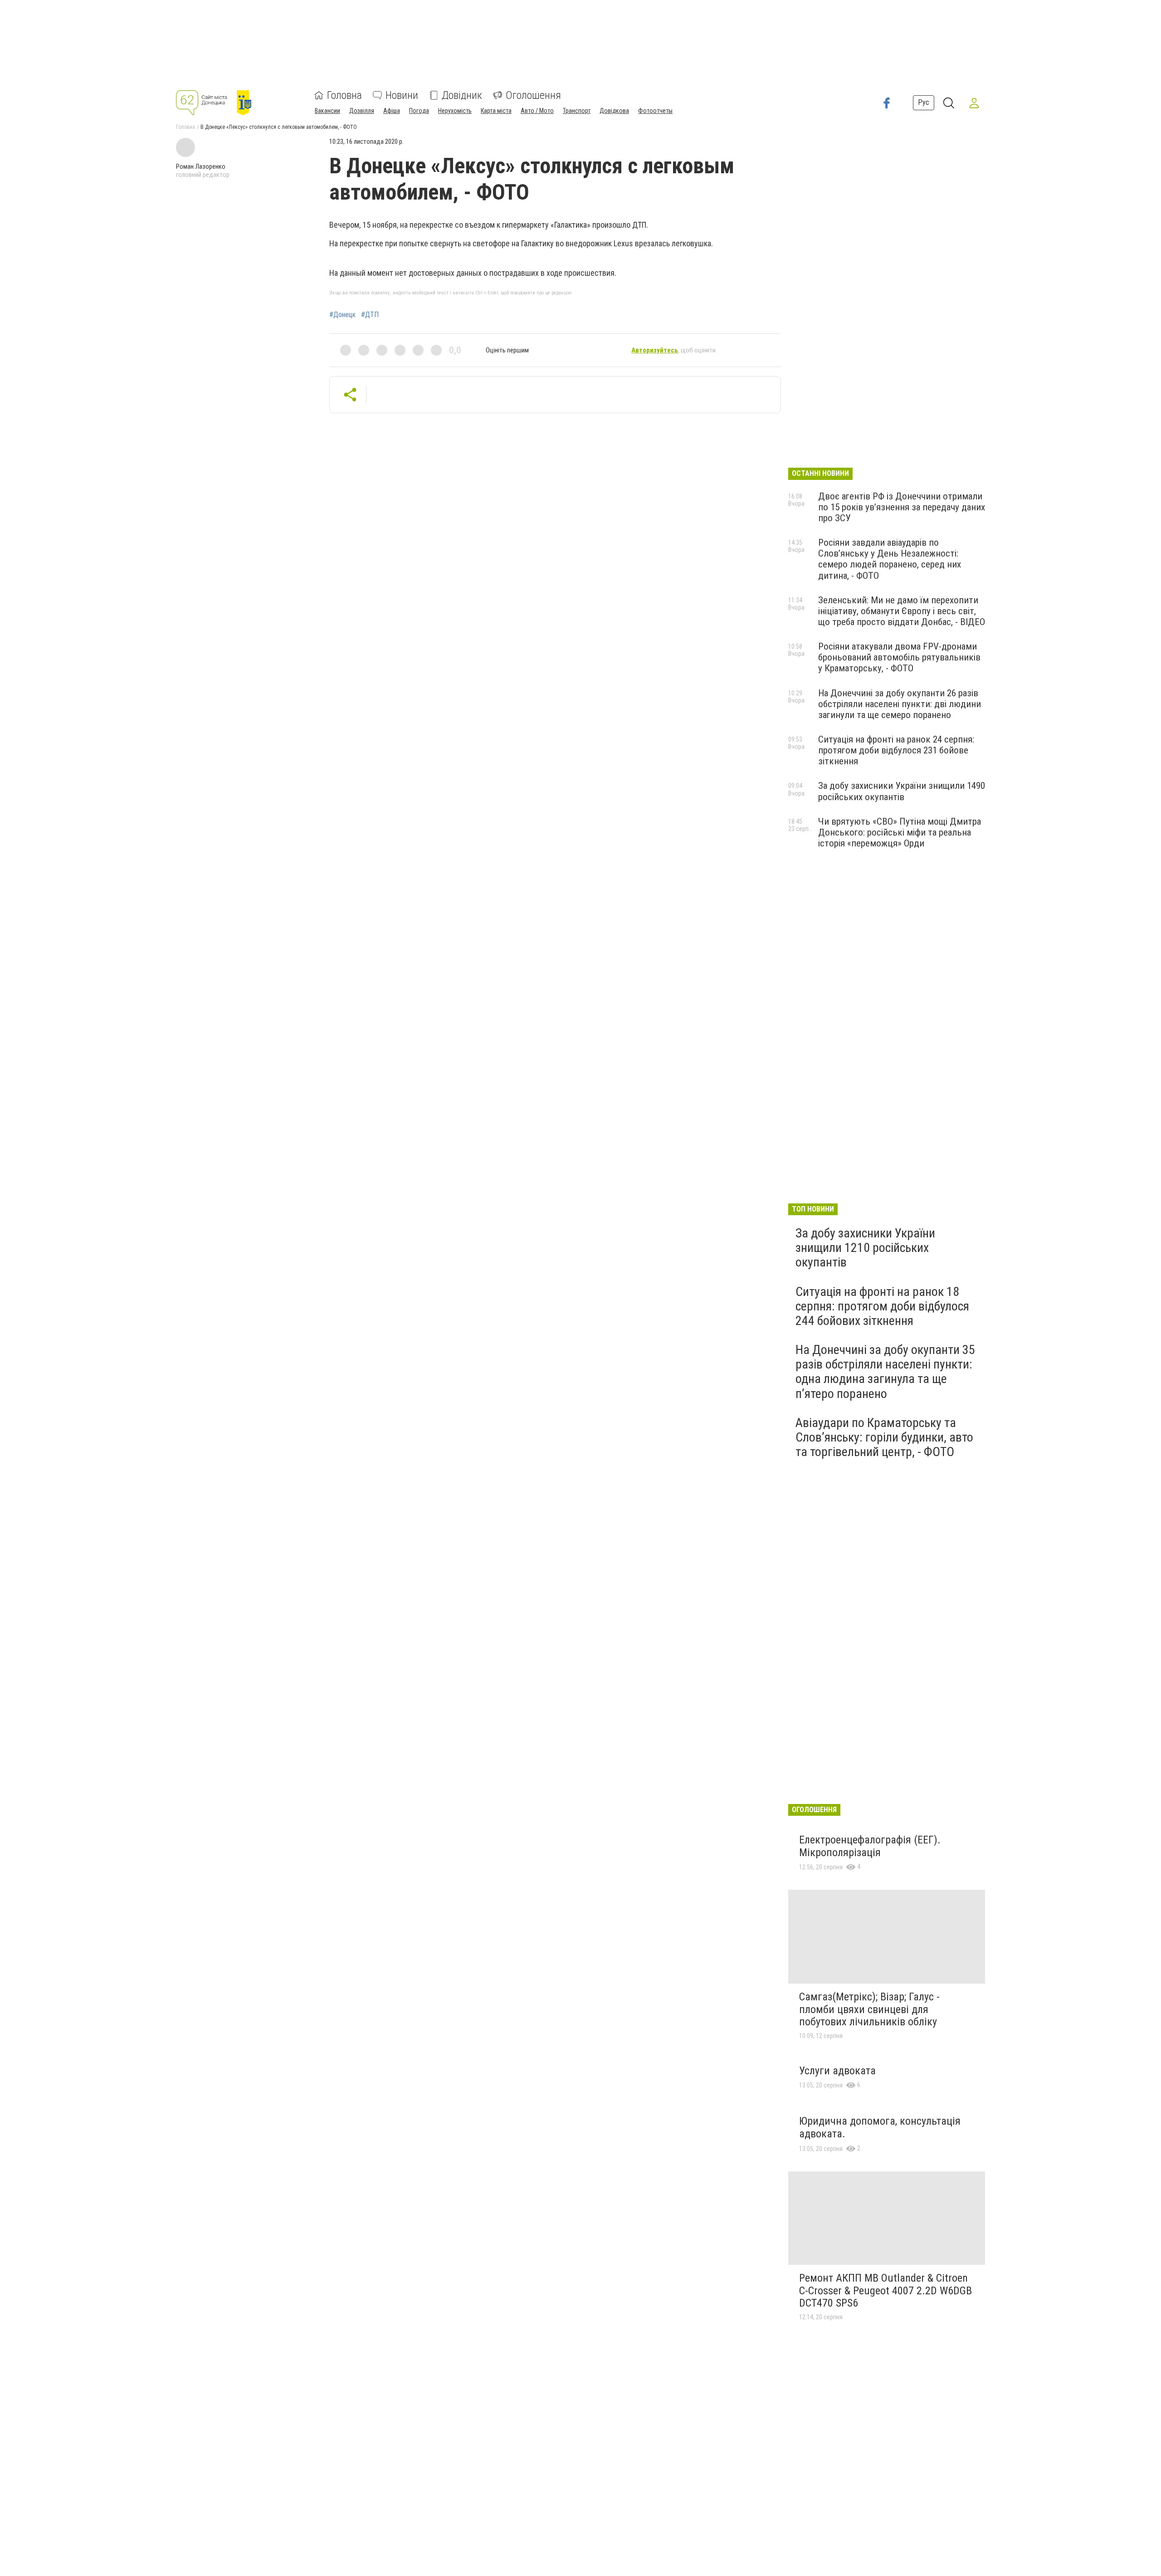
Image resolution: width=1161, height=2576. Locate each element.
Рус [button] (924, 102)
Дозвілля (362, 111)
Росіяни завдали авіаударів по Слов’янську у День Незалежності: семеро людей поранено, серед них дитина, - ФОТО (890, 559)
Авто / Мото (537, 111)
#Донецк (342, 315)
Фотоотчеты (655, 111)
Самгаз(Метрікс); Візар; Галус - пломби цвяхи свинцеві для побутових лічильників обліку (869, 2009)
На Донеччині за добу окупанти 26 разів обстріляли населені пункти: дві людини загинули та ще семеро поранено (900, 704)
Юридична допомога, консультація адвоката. (880, 2127)
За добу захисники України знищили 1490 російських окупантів (902, 791)
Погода (419, 111)
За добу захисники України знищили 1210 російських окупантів (865, 1248)
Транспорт (577, 111)
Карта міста (496, 111)
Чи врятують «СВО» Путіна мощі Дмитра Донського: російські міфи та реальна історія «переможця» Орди (900, 832)
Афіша (392, 111)
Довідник (462, 95)
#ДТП (370, 315)
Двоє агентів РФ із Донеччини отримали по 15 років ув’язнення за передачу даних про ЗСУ (902, 507)
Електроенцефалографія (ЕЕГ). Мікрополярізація (870, 1846)
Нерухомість (455, 111)
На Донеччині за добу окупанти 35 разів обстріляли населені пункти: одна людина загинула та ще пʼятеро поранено (885, 1372)
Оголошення (533, 95)
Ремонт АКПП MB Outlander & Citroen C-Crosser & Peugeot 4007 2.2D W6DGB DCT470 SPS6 (885, 2290)
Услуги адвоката (837, 2071)
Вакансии (327, 111)
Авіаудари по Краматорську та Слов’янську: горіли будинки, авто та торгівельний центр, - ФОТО (884, 1437)
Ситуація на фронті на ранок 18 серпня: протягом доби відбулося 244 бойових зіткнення (882, 1306)
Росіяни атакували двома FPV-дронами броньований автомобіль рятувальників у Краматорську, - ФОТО (899, 657)
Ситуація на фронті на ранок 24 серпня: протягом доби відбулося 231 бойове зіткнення (896, 750)
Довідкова (614, 111)
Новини (402, 95)
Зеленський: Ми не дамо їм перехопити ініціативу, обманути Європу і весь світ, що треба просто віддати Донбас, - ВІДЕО (902, 611)
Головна (344, 95)
